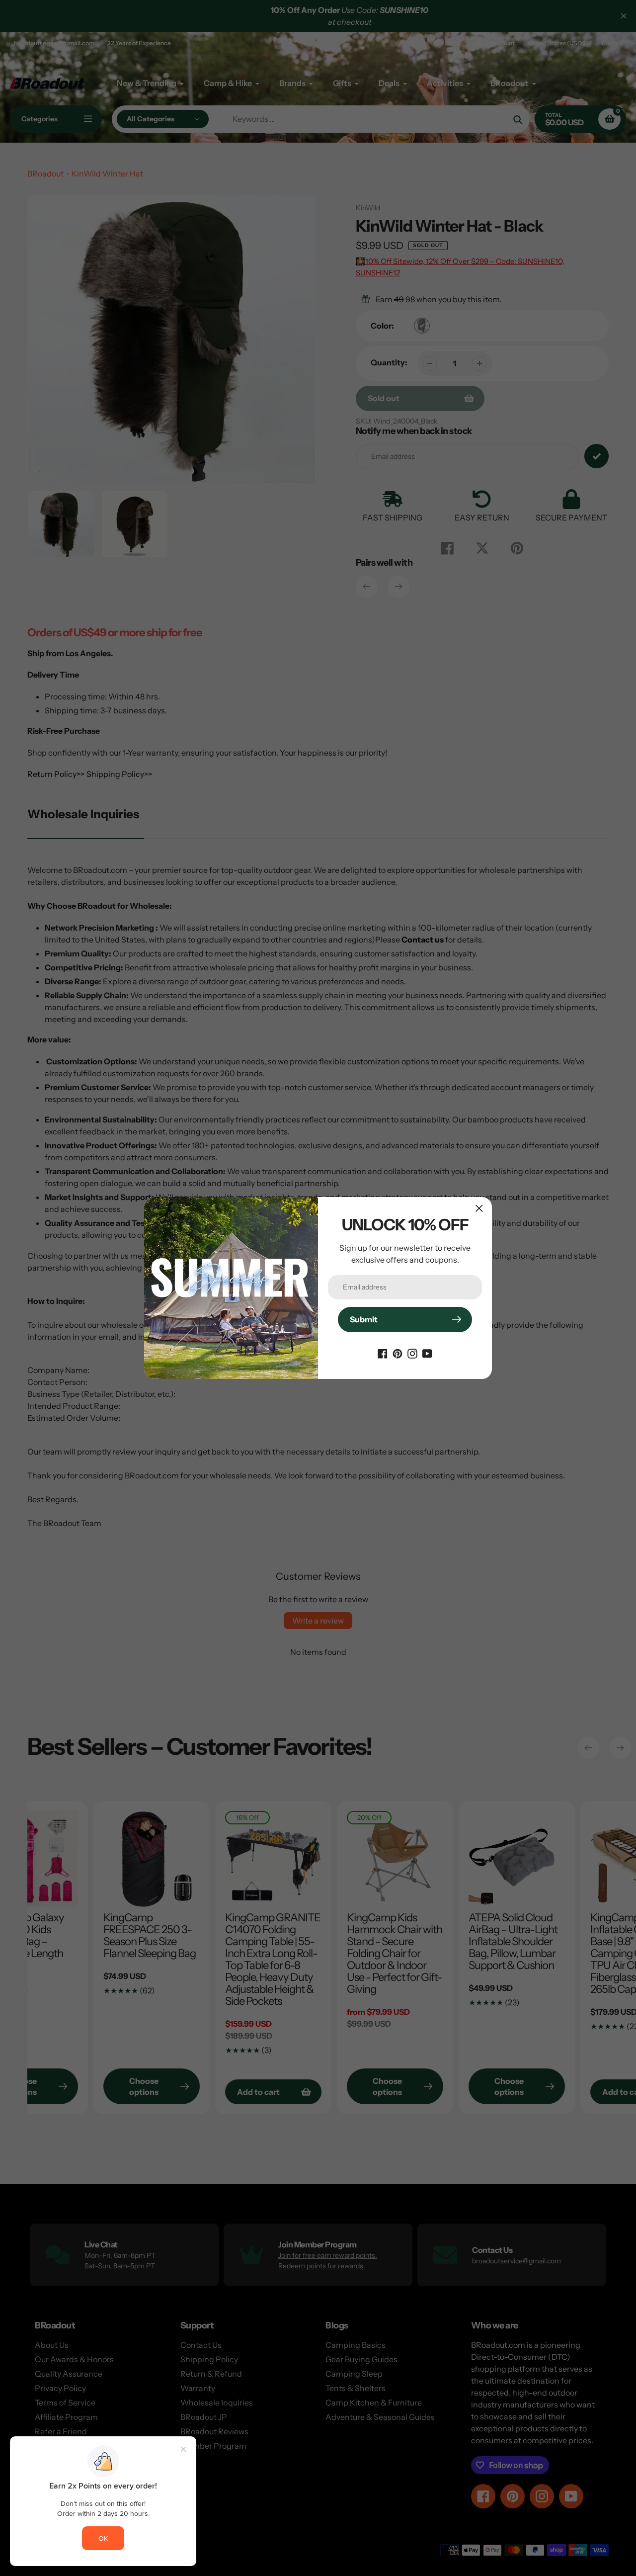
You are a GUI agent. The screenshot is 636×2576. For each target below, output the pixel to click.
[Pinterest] (397, 1353)
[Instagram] (412, 1353)
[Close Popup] (479, 1208)
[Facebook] (383, 1353)
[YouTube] (427, 1353)
